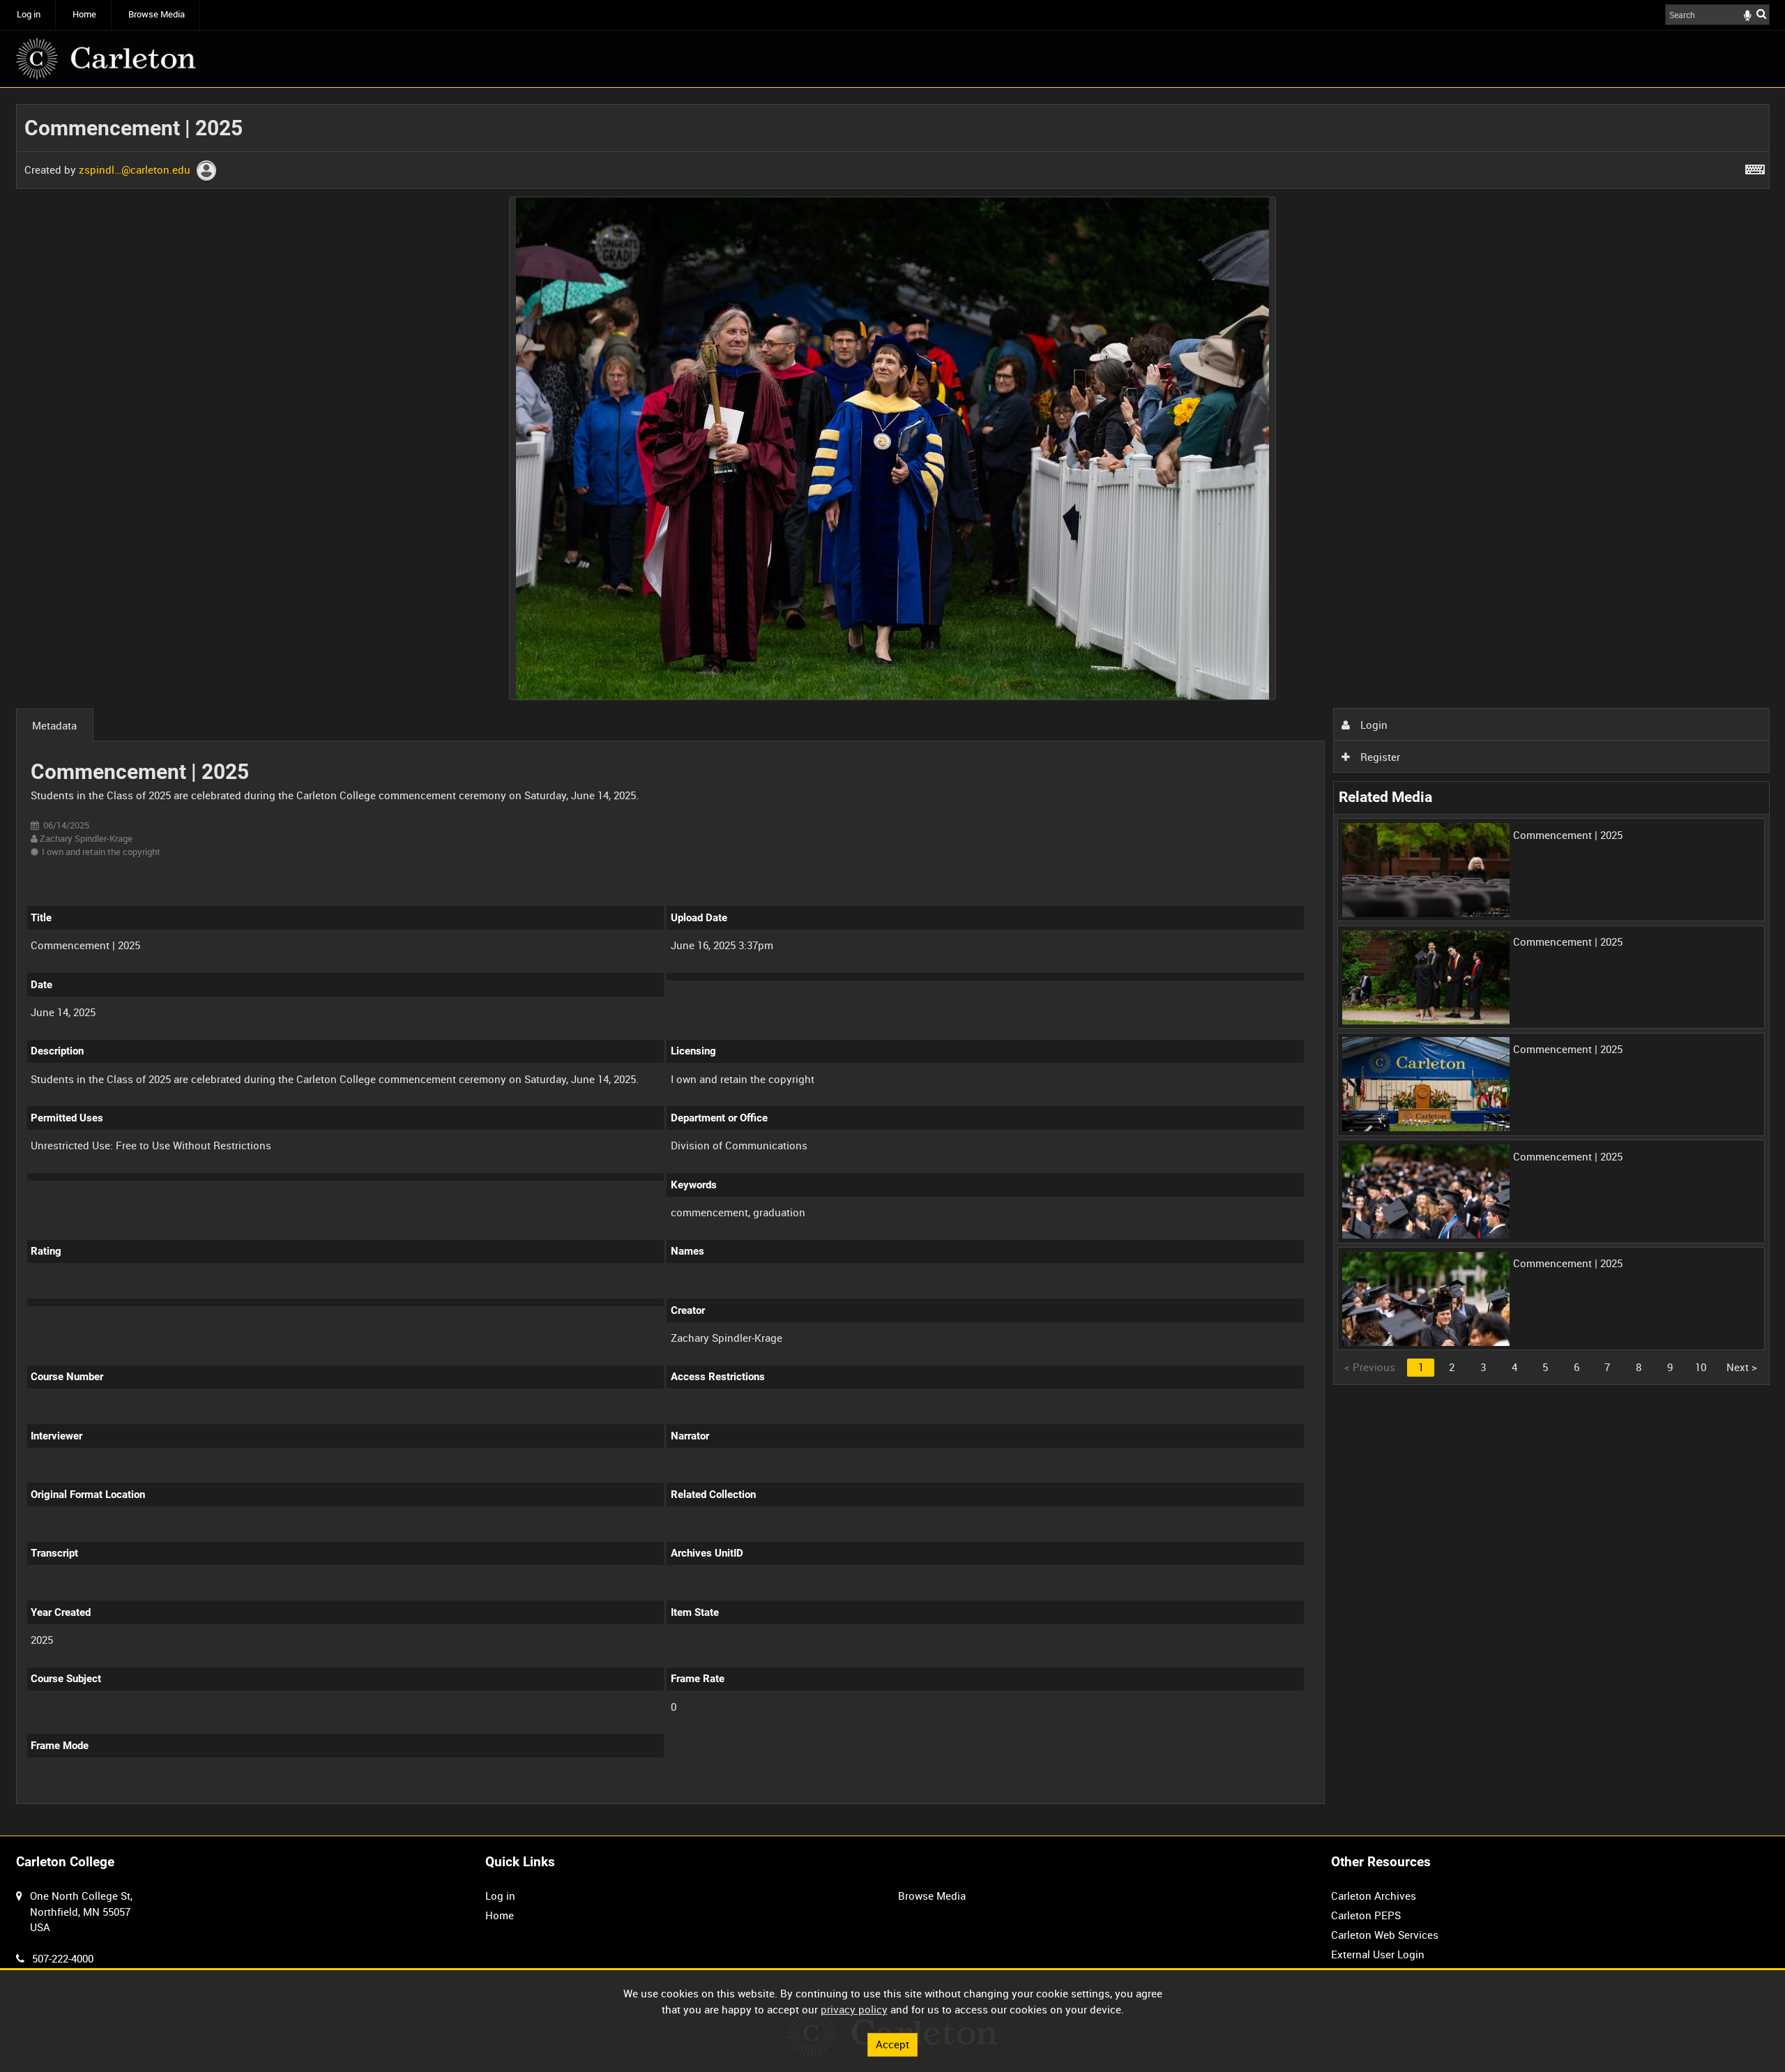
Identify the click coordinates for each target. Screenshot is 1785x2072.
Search (1761, 14)
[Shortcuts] (1755, 167)
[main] (893, 962)
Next (1742, 1367)
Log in (29, 14)
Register (1379, 757)
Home (84, 14)
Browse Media (157, 14)
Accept (892, 2044)
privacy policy (854, 2009)
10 (1701, 1367)
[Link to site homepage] (106, 59)
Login (1373, 725)
